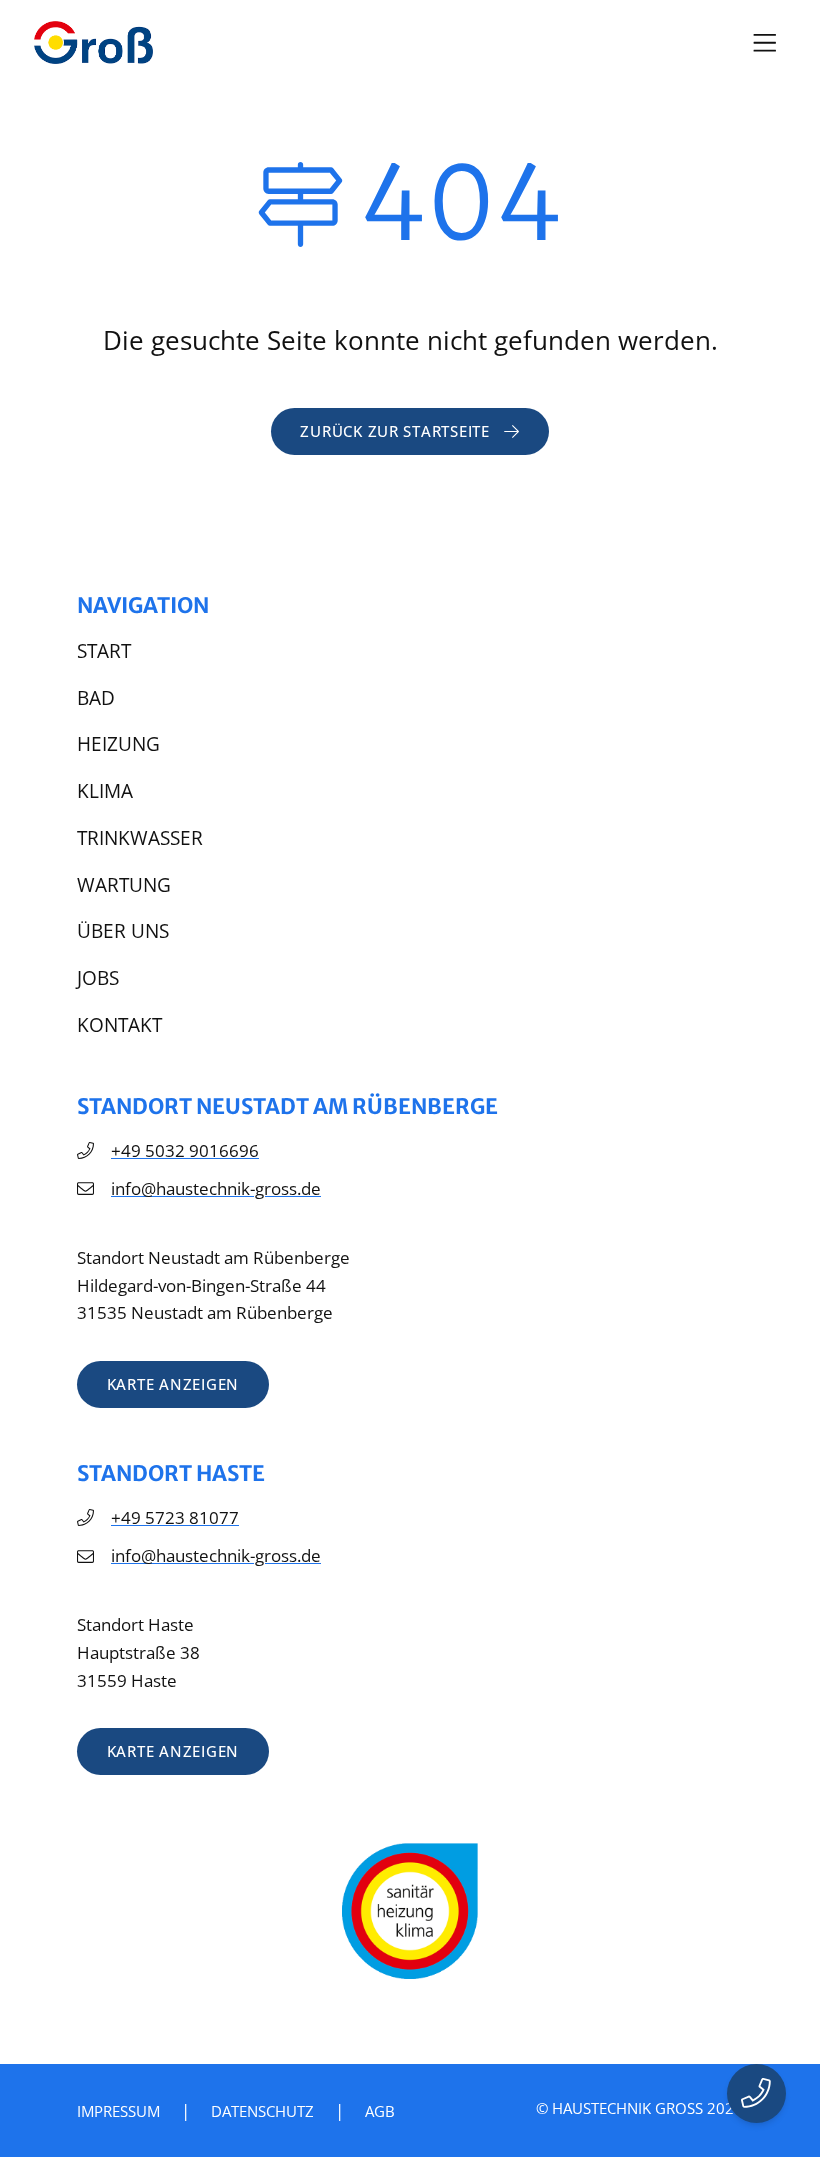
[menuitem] (410, 652)
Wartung (124, 885)
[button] (765, 42)
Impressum (118, 2111)
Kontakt (119, 1025)
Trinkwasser (140, 838)
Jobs (98, 978)
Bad (96, 698)
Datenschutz (262, 2111)
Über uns (123, 931)
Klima (105, 791)
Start (104, 651)
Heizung (118, 744)
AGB (380, 2111)
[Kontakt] (757, 2094)
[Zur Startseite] (93, 42)
